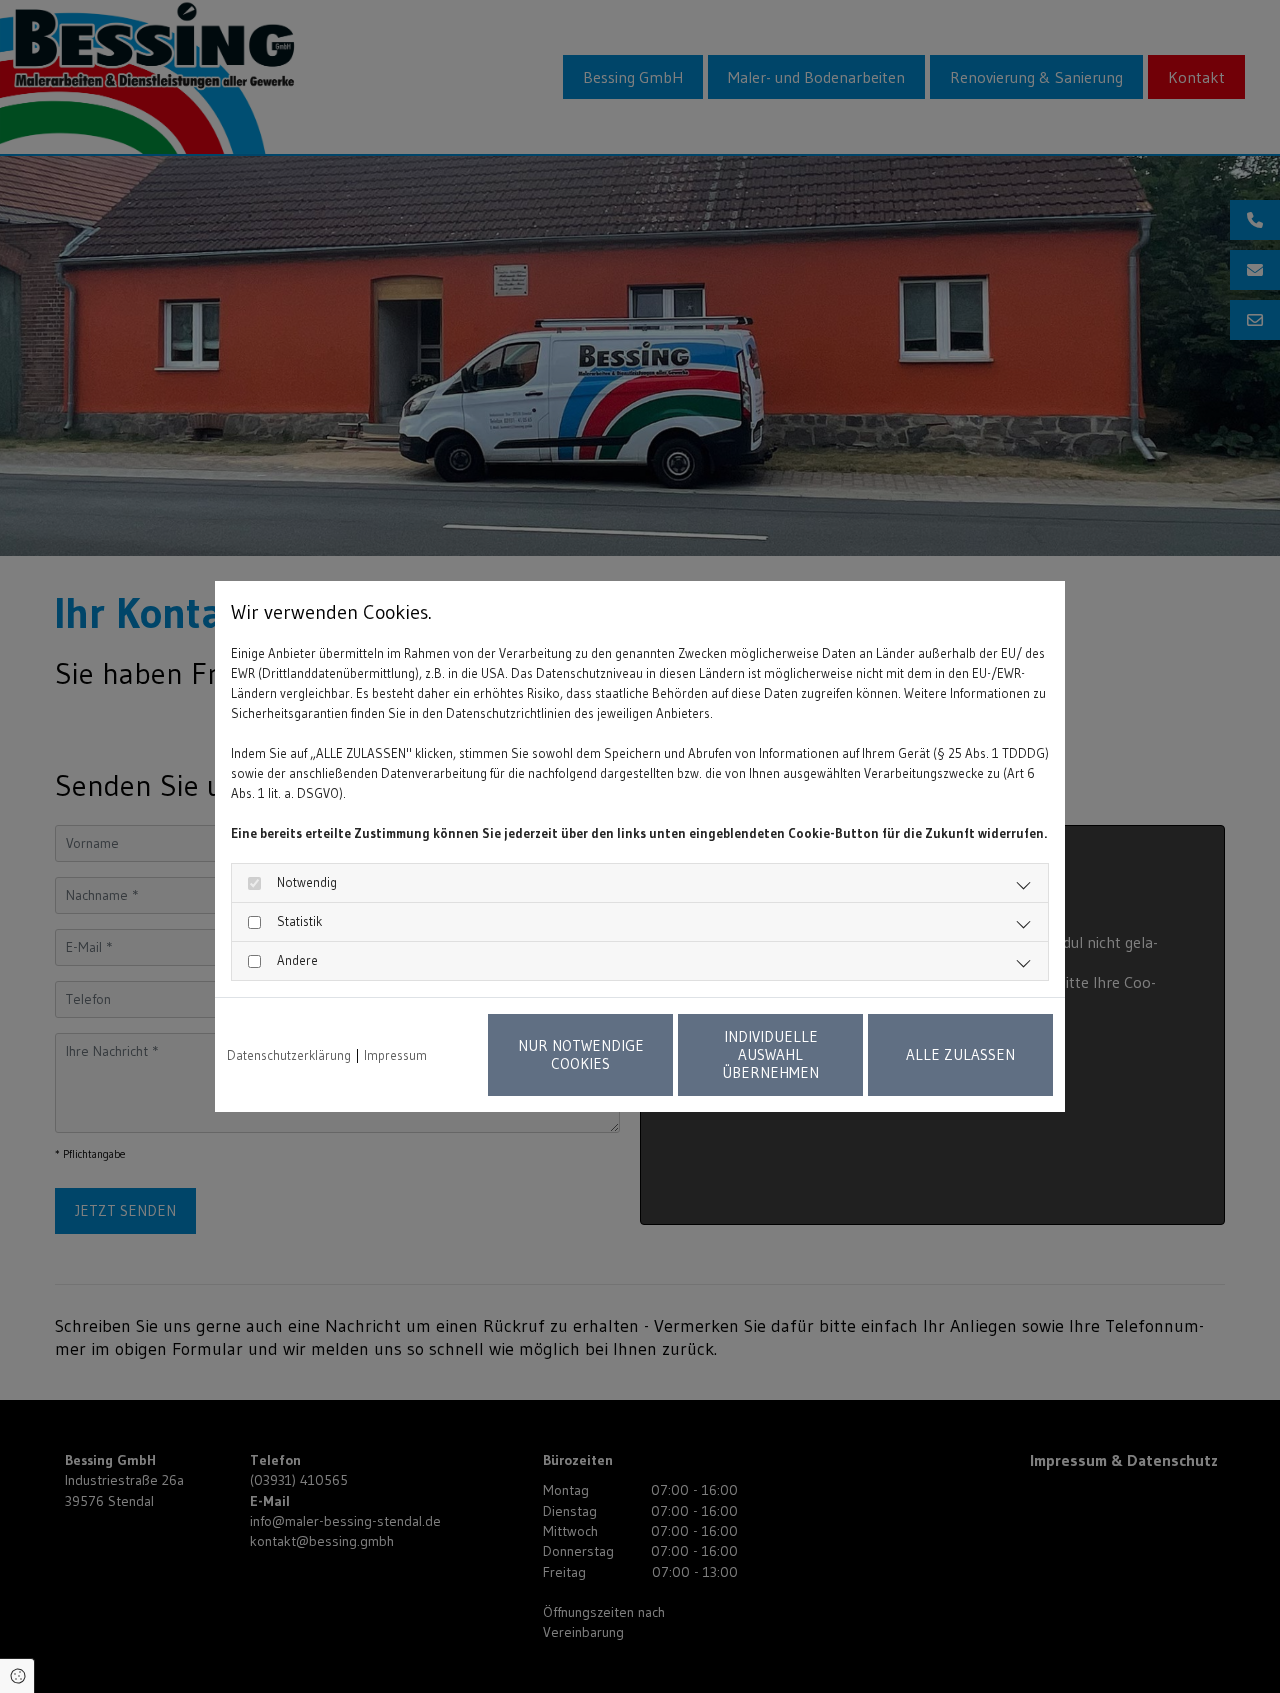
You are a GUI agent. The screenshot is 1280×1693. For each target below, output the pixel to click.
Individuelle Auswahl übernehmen (770, 1054)
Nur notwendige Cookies (581, 1054)
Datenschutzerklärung (289, 1055)
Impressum (395, 1055)
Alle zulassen (960, 1054)
